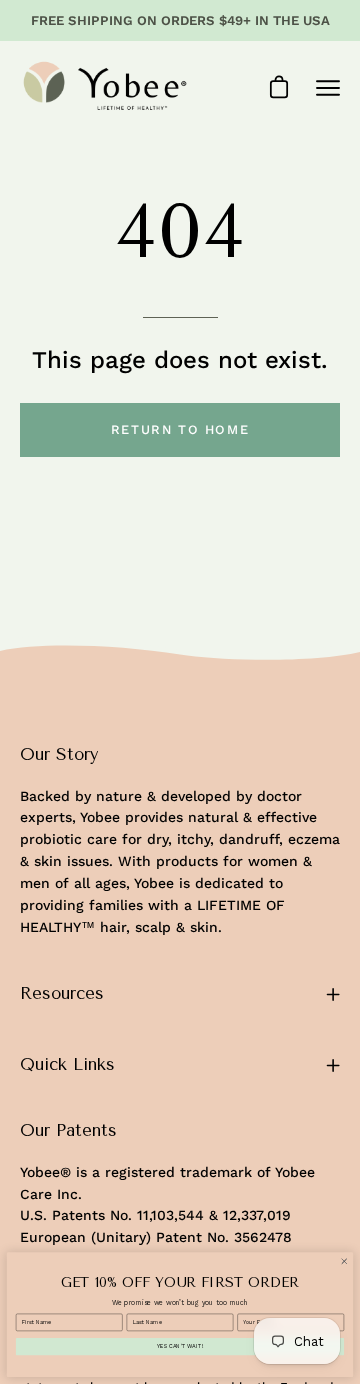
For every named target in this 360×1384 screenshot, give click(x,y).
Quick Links (67, 1064)
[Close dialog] (344, 1261)
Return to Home (180, 429)
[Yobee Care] (105, 88)
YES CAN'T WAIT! (180, 1346)
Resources (62, 993)
